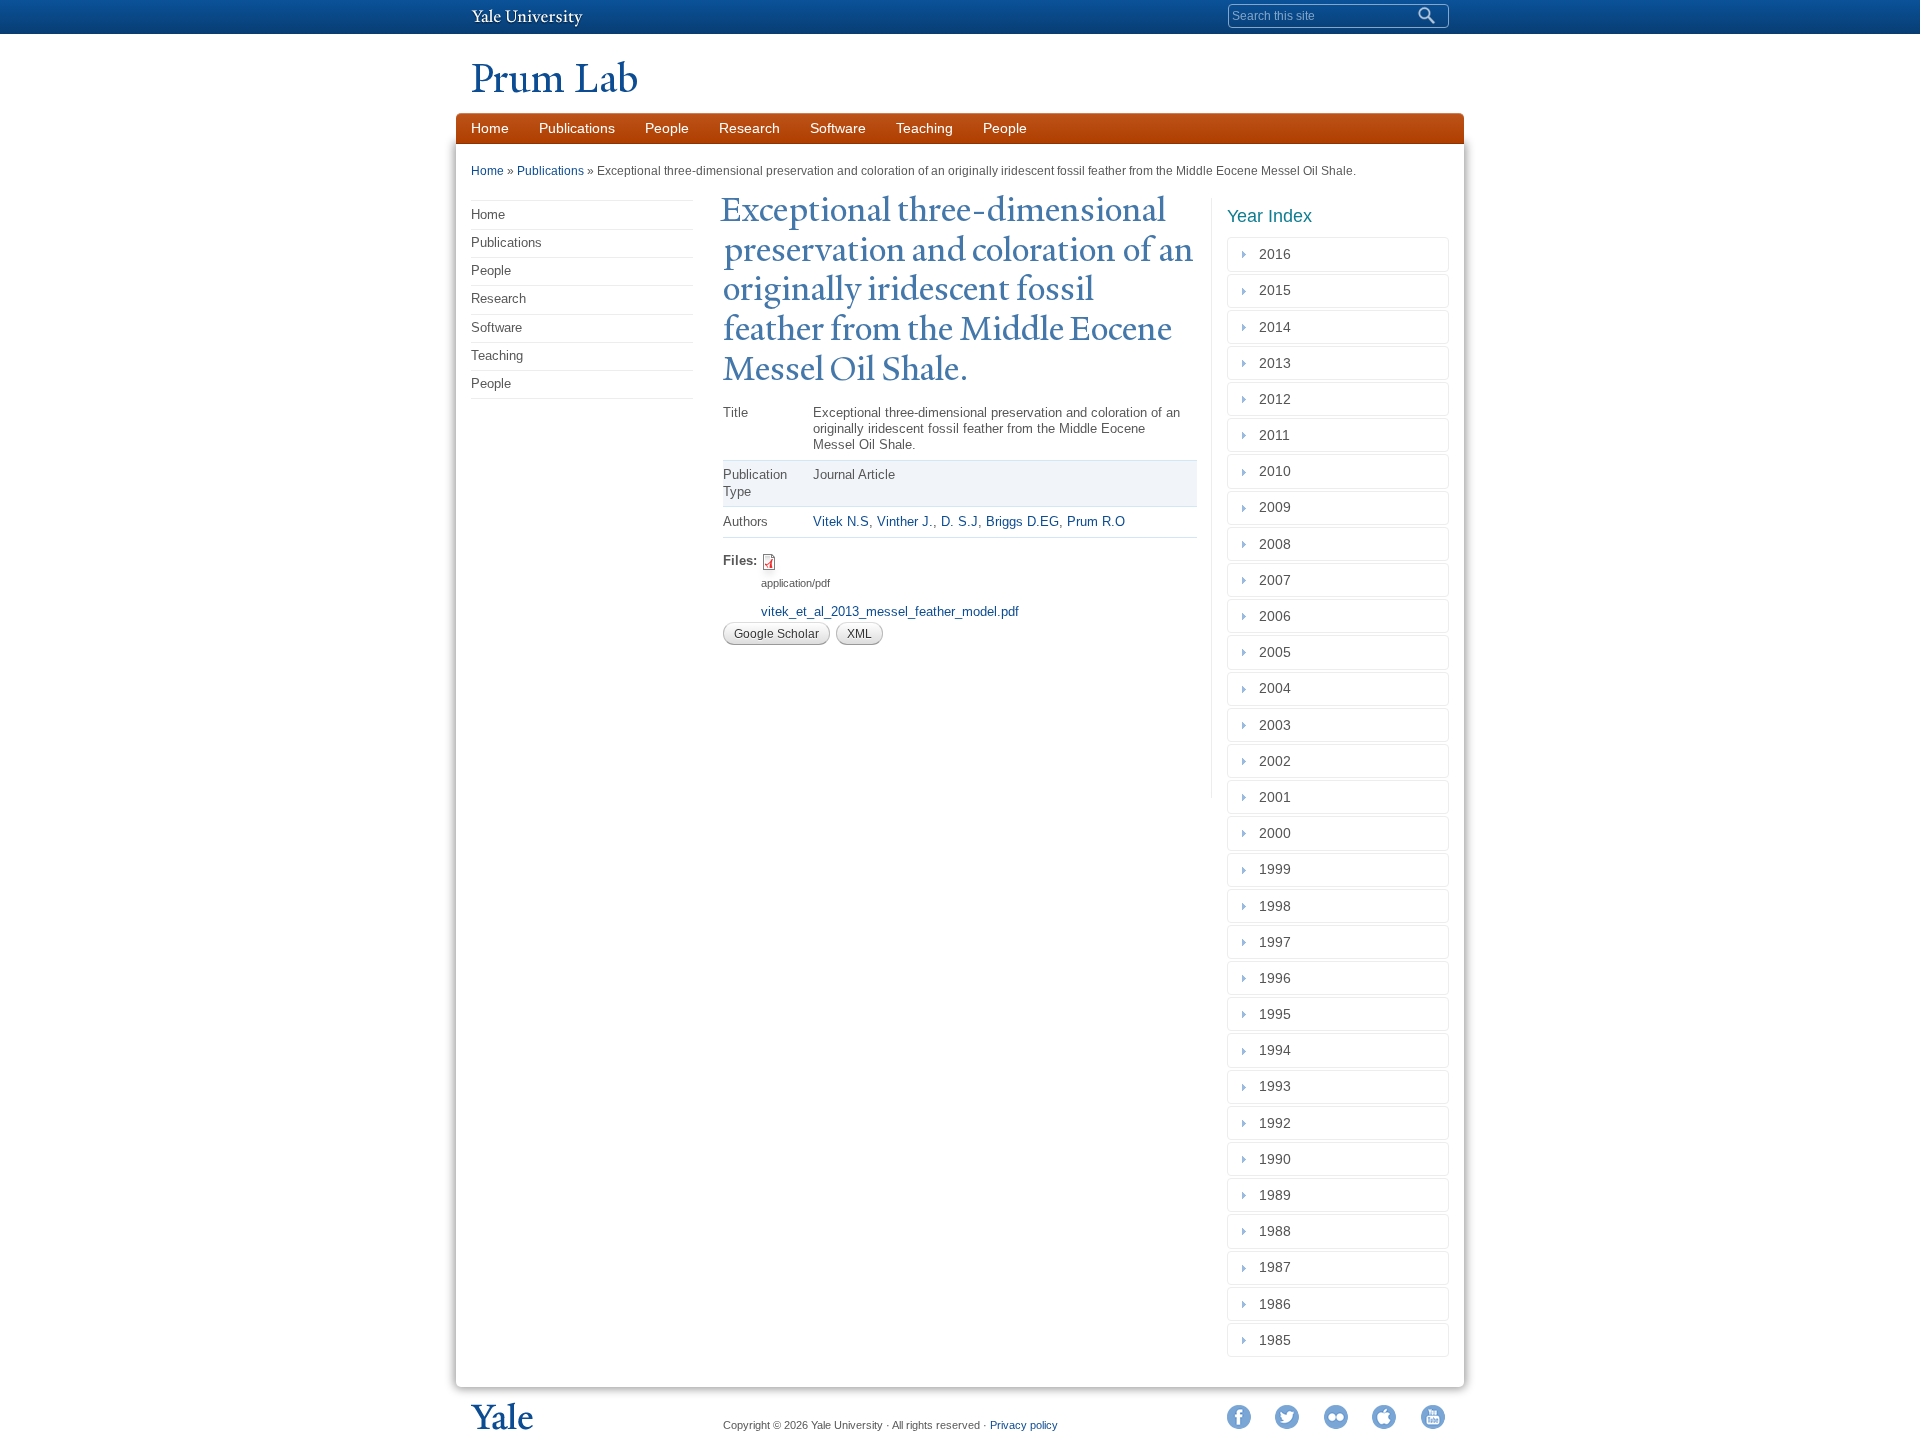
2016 (1279, 254)
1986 (1279, 1304)
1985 (1279, 1340)
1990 (1279, 1159)
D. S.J (959, 521)
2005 (1279, 652)
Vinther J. (905, 521)
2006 (1279, 616)
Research (749, 128)
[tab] (1338, 254)
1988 (1279, 1231)
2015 (1279, 291)
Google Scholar (776, 634)
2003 (1279, 725)
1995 (1279, 1014)
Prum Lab (554, 78)
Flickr (1336, 1417)
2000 (1279, 833)
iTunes (1384, 1417)
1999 (1279, 870)
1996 (1279, 978)
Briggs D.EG (1022, 521)
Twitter (1287, 1417)
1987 (1279, 1268)
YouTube (1433, 1417)
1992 (1279, 1123)
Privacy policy (1024, 1425)
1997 (1279, 942)
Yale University (527, 17)
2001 (1279, 797)
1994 (1279, 1050)
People (667, 128)
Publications (577, 128)
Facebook (1239, 1417)
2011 (1278, 435)
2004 (1279, 689)
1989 (1279, 1195)
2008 (1279, 544)
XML (859, 634)
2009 (1279, 508)
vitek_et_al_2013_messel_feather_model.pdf (890, 611)
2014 (1279, 327)
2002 (1279, 761)
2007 (1279, 580)
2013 (1279, 363)
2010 (1279, 471)
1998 (1279, 906)
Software (838, 128)
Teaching (924, 128)
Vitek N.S (841, 521)
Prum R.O (1096, 521)
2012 (1279, 399)
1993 (1279, 1087)
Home (490, 128)
